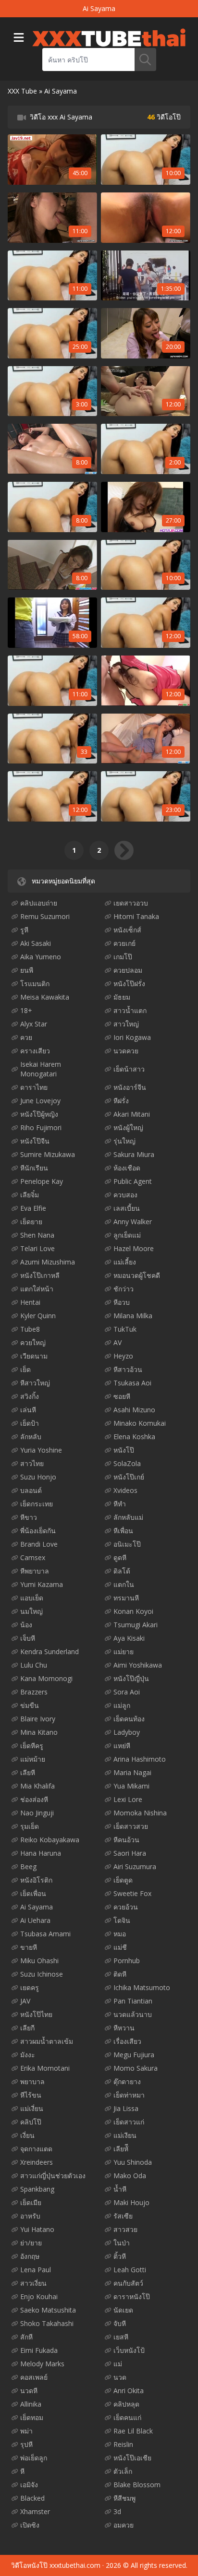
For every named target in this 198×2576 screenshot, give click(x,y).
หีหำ (120, 1504)
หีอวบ (122, 1302)
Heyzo (123, 1356)
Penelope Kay (42, 1181)
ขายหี (29, 1947)
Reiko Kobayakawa (50, 1840)
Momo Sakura (136, 2068)
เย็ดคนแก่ (127, 2417)
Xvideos (125, 1490)
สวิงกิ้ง (30, 1396)
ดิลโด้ (122, 1571)
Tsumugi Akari (136, 1625)
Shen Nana (37, 1235)
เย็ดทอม (32, 2417)
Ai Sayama (37, 1907)
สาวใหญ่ (126, 1024)
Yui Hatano (37, 2229)
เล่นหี (28, 1410)
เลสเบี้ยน (127, 1208)
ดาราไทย (34, 1087)
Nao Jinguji (37, 1813)
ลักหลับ (31, 1437)
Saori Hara (130, 1853)
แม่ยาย (124, 1652)
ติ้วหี (120, 2256)
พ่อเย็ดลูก (34, 2458)
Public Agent (133, 1181)
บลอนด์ (31, 1490)
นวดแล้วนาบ (133, 2014)
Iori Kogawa (132, 1037)
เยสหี (121, 2337)
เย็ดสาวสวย (131, 1826)
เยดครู (30, 1987)
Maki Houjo (131, 2202)
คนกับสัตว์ (128, 2283)
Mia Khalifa (37, 1786)
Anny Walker (133, 1222)
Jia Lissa (126, 2108)
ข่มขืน (30, 1705)
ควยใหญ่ (33, 1342)
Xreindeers (37, 2162)
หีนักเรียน (34, 1168)
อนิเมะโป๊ (127, 1544)
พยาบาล (32, 2081)
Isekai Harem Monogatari (41, 1069)
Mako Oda (130, 2176)
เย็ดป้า (30, 1423)
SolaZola (127, 1463)
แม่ (118, 2364)
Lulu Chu (34, 1665)
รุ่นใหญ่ (124, 1141)
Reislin (123, 2444)
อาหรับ (30, 2216)
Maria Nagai (132, 1772)
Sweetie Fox (132, 1893)
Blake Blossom (137, 2485)
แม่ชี (120, 1947)
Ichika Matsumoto (142, 1987)
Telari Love (37, 1248)
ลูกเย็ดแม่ (127, 1235)
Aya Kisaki (129, 1638)
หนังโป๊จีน (35, 1141)
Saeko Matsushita (48, 2310)
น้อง (26, 1625)
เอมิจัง (29, 2485)
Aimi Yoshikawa (138, 1665)
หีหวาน (124, 2028)
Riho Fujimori (41, 1127)
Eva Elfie (33, 1208)
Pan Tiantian (133, 2001)
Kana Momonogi (46, 1678)
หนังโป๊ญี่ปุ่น (131, 1678)
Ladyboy (127, 1732)
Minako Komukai (140, 1423)
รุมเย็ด (30, 1826)
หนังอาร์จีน (130, 1087)
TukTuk (125, 1329)
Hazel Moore (134, 1248)
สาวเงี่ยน (33, 2283)
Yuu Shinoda (133, 2162)
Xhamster (35, 2511)
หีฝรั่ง (121, 1101)
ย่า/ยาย (31, 2243)
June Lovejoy (40, 1101)
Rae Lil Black (133, 2431)
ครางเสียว (35, 1051)
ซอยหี (122, 1396)
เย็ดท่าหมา (129, 2095)
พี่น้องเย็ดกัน (38, 1531)
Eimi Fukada (39, 2350)
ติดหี (120, 1974)
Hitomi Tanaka (136, 916)
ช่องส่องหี (34, 1799)
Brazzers (34, 1692)
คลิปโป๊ (31, 2122)
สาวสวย (125, 2229)
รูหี (24, 930)
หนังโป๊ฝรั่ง (129, 984)
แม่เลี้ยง (125, 1262)
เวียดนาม (34, 1356)
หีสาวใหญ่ (35, 1383)
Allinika (31, 2404)
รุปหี (26, 2444)
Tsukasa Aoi (132, 1383)
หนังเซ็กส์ (127, 930)
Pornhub (127, 1961)
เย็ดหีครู (32, 1746)
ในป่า (122, 2243)
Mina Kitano (39, 1732)
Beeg (28, 1866)
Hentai (30, 1302)
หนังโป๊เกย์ (129, 1477)
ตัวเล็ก (123, 2471)
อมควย (124, 2525)
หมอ (120, 1934)
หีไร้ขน (31, 2095)
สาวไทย (32, 1463)
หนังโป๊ (124, 1450)
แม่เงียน (125, 2135)
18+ (26, 1010)
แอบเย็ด (32, 1598)
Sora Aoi (127, 1692)
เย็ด (25, 1369)
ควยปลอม (128, 970)
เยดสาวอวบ (131, 903)
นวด (120, 2377)
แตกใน (124, 1584)
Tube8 (30, 1329)
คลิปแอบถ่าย (39, 903)
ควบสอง (125, 1195)
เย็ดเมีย (31, 2202)
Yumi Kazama (42, 1584)
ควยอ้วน (126, 1907)
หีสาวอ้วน (128, 1369)
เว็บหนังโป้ (129, 2350)
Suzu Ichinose (42, 1974)
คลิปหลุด (126, 2404)
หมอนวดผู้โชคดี (137, 1275)
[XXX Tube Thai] (109, 37)
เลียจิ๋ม (30, 1195)
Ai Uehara (35, 1920)
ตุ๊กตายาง (127, 2081)
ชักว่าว (124, 1289)
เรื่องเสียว (127, 2041)
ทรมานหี (126, 1598)
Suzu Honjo (38, 1477)
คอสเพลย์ (34, 2377)
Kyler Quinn (38, 1316)
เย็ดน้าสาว (129, 1069)
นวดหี (29, 2391)
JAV (25, 2001)
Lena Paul (36, 2270)
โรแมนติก (35, 984)
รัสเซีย (123, 2216)
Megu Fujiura (134, 2055)
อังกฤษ (30, 2256)
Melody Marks (42, 2364)
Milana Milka (133, 1316)
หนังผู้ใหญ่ (128, 1127)
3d (117, 2511)
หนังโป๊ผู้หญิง (39, 1114)
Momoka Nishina (140, 1813)
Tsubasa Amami (45, 1934)
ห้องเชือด (127, 1168)
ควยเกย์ (124, 943)
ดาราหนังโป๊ (132, 2296)
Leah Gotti (130, 2270)
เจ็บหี (28, 1638)
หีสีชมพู (124, 2498)
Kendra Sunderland (49, 1652)
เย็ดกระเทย (37, 1504)
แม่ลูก (122, 1705)
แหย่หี (122, 1746)
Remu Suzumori (45, 916)
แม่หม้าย (33, 1759)
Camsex (33, 1557)
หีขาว (29, 1517)
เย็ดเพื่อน (33, 1893)
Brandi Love (39, 1544)
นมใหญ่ (31, 1611)
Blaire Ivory (38, 1719)
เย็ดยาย (31, 1222)
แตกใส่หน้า (37, 1289)
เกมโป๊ (123, 957)
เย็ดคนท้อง (129, 1719)
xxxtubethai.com (75, 2565)
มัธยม (122, 997)
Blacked (32, 2498)
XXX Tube (22, 91)
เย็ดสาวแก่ (129, 2122)
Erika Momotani (45, 2068)
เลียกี (27, 2028)
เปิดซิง (30, 2525)
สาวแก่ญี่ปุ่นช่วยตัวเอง (53, 2176)
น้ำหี (120, 2189)
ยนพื (27, 970)
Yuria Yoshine (41, 1450)
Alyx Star (34, 1024)
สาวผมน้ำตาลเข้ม (47, 2041)
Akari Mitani (132, 1114)
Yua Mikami (131, 1786)
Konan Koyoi (133, 1611)
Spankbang (37, 2189)
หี (22, 2471)
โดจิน (122, 1920)
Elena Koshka (134, 1437)
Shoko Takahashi (47, 2323)
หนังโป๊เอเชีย (132, 2458)
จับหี (120, 2323)
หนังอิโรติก (36, 1880)
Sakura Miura (134, 1154)
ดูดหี (120, 1557)
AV (118, 1342)
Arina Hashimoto (140, 1759)
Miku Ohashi (39, 1961)
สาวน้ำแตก (130, 1010)
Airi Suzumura (135, 1866)
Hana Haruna (41, 1853)
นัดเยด (123, 2310)
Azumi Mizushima (48, 1262)
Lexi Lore (128, 1799)
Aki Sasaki (36, 943)
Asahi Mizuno (134, 1410)
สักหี (26, 2337)
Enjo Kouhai (39, 2296)
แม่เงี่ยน (32, 2108)
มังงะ (28, 2055)
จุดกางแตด (36, 2149)
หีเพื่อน (123, 1531)
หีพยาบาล (35, 1571)
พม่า (26, 2431)
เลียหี (28, 1772)
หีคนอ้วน (126, 1840)
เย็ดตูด (123, 1880)
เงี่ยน (27, 2135)
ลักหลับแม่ (128, 1517)
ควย (26, 1037)
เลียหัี (121, 2149)
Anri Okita (129, 2391)
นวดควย (126, 1051)
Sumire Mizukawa (48, 1154)
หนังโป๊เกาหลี (40, 1275)
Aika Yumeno (41, 957)
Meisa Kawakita (45, 997)
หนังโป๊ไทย (36, 2014)
